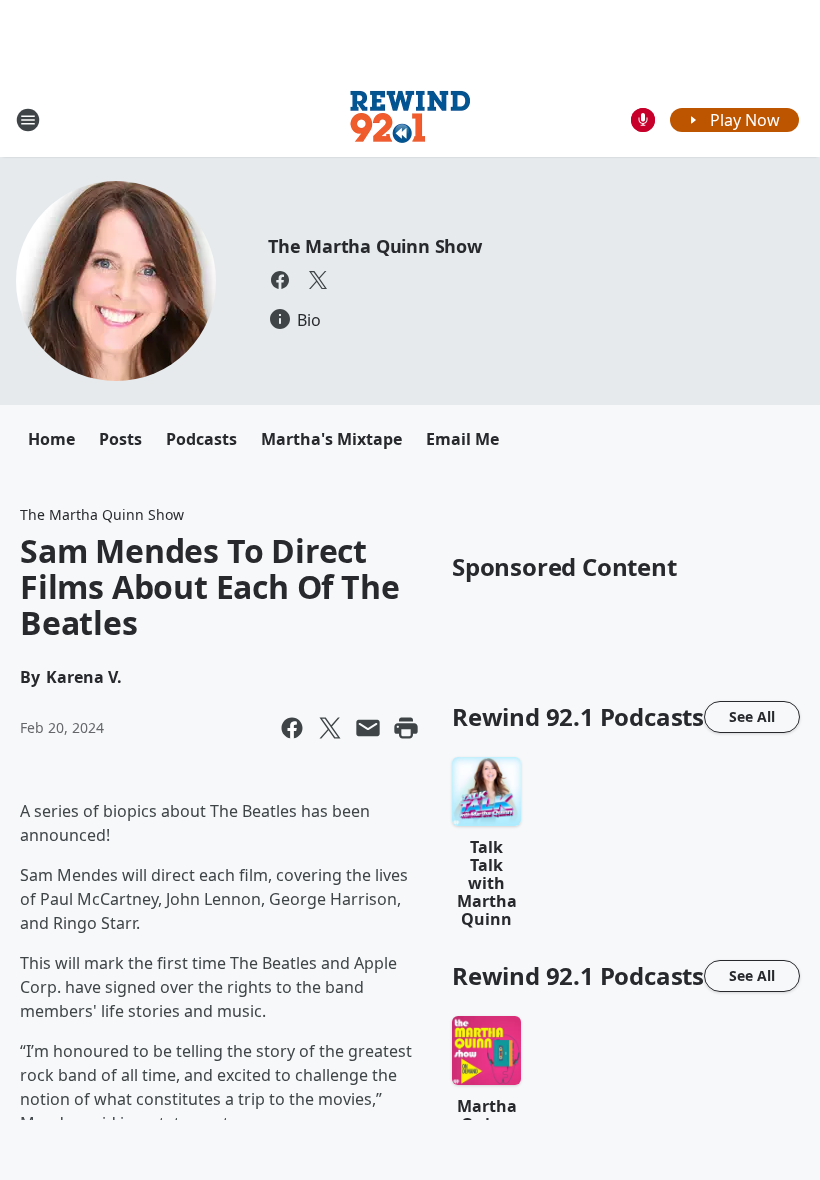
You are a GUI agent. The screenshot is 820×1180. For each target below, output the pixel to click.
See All (752, 716)
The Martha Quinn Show (375, 246)
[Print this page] (406, 728)
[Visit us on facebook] (280, 280)
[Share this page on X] (330, 728)
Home (51, 439)
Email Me (462, 439)
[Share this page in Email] (368, 728)
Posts (120, 439)
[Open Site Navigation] (28, 120)
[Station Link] (410, 119)
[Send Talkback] (643, 120)
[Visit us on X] (318, 280)
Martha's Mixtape (331, 439)
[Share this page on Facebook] (292, 728)
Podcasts (201, 439)
